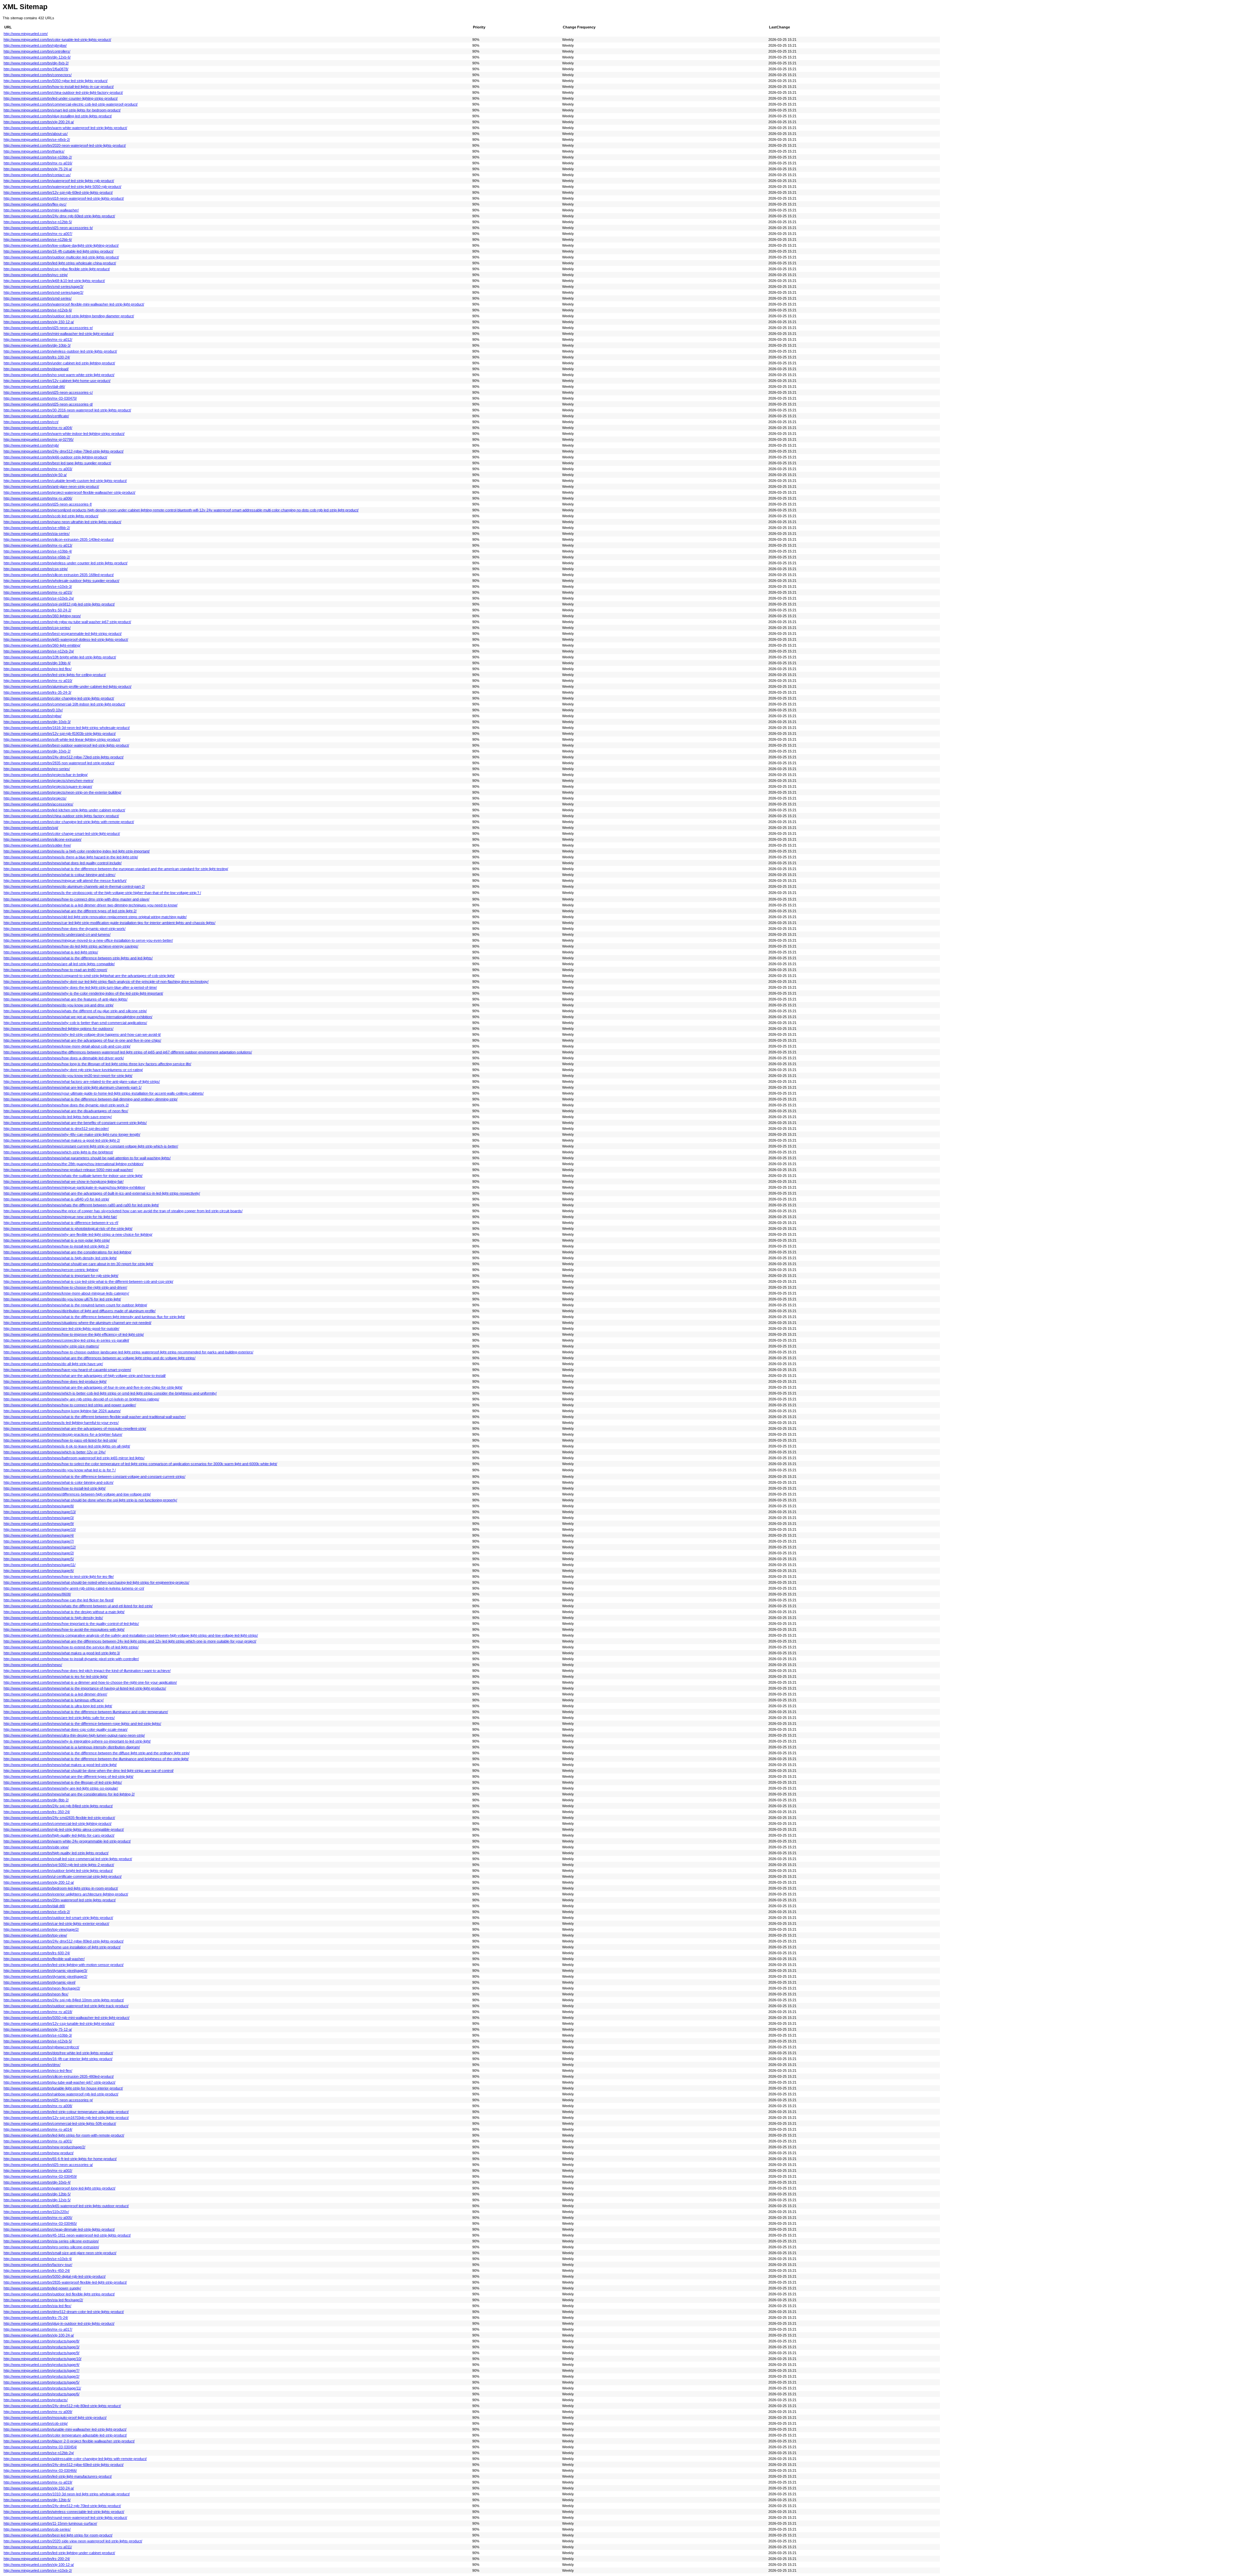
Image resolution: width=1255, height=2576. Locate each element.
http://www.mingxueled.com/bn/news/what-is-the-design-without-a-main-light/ (64, 1612)
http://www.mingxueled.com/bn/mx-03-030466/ (40, 2470)
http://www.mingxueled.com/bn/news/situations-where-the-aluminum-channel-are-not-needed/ (77, 1323)
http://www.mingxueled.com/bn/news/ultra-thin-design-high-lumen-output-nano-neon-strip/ (74, 1735)
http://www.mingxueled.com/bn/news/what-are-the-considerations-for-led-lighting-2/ (69, 1794)
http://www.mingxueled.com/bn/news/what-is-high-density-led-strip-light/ (60, 1258)
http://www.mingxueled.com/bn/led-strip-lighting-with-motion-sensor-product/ (64, 1965)
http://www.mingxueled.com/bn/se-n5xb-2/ (37, 1912)
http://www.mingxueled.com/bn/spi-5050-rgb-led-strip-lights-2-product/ (59, 1865)
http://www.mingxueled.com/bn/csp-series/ (37, 628)
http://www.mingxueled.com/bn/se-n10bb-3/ (38, 2035)
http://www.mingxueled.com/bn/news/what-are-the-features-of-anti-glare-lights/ (66, 999)
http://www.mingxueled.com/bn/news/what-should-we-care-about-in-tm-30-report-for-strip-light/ (78, 1264)
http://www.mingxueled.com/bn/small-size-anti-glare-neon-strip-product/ (60, 2253)
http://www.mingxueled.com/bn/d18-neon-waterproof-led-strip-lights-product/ (64, 198)
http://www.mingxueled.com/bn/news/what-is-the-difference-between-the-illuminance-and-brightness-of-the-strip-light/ (96, 1759)
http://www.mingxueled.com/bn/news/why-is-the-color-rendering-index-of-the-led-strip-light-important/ (83, 993)
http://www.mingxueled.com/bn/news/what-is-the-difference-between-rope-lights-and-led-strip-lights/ (82, 1724)
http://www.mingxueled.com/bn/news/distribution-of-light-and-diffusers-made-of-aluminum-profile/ (80, 1311)
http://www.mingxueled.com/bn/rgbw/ (33, 716)
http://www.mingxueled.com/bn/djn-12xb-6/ (37, 57)
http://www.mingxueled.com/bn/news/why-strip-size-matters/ (51, 1346)
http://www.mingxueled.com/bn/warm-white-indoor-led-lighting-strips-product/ (64, 434)
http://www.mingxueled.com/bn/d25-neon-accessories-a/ (48, 2165)
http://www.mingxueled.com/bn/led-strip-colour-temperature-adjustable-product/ (66, 2112)
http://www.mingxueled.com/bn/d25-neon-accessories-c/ (48, 392)
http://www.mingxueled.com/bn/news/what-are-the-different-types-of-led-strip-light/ (68, 1776)
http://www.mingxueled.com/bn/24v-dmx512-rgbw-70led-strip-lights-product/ (64, 451)
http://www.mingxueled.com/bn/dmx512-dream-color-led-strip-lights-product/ (64, 2312)
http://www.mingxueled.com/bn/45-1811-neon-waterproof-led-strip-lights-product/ (67, 2235)
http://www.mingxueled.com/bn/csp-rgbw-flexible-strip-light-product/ (57, 269)
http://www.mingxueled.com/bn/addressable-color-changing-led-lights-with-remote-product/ (75, 2459)
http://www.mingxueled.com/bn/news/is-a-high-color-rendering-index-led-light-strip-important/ (77, 851)
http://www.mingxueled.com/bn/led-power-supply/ (42, 2288)
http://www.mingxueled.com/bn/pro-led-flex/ (38, 669)
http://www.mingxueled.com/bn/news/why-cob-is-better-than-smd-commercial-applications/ (75, 1023)
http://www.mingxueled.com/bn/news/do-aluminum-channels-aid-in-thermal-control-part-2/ (74, 886)
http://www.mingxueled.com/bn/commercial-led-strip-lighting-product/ (58, 1824)
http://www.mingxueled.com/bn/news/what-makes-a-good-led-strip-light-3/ (62, 1653)
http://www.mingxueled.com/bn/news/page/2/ (39, 1553)
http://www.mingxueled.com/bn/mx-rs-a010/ (38, 681)
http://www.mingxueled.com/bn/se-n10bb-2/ (38, 157)
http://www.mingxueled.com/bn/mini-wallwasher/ (41, 210)
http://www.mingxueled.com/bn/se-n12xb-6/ (38, 310)
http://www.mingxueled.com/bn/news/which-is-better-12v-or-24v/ (55, 1452)
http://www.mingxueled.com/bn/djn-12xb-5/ (37, 2200)
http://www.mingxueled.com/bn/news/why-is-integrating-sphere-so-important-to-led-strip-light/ (77, 1741)
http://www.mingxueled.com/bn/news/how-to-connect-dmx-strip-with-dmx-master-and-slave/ (76, 899)
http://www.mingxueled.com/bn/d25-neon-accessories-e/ (48, 328)
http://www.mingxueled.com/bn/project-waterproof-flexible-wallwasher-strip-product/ (69, 492)
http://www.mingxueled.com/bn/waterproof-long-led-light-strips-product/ (59, 2188)
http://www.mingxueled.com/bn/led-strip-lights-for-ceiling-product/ (55, 675)
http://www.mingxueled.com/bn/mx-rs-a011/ (38, 2547)
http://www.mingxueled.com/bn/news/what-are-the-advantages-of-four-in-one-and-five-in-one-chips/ (82, 1040)
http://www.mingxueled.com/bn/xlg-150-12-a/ (39, 322)
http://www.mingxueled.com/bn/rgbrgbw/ (35, 45)
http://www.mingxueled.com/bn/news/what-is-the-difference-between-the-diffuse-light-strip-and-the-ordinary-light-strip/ (97, 1753)
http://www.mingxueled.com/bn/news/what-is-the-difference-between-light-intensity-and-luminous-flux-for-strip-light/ (94, 1317)
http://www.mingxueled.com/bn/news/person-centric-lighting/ (51, 1270)
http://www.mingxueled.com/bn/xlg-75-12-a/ (38, 2029)
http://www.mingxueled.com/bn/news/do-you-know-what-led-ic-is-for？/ (60, 1470)
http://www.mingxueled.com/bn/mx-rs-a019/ (38, 2482)
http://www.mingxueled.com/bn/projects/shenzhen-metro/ (49, 781)
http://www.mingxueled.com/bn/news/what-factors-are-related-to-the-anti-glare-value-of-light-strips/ (82, 1082)
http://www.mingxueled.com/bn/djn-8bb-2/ (36, 1800)
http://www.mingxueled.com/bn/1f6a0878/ (36, 69)
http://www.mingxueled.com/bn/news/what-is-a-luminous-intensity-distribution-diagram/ (72, 1747)
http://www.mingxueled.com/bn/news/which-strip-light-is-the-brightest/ (58, 1152)
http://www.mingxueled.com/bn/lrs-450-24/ (37, 2271)
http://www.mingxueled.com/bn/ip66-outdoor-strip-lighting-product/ (55, 457)
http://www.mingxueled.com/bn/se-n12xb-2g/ (39, 651)
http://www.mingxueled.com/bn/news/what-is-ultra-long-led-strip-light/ (58, 1706)
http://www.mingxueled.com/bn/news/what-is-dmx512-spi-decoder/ (56, 1129)
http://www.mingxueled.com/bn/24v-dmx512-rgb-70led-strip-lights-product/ (62, 2506)
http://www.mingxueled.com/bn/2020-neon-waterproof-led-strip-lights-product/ (65, 145)
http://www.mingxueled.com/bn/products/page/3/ (42, 2347)
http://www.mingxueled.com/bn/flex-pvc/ (35, 204)
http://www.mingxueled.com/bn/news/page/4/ (39, 1535)
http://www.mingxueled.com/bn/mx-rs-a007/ (38, 234)
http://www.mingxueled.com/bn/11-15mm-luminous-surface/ (50, 2523)
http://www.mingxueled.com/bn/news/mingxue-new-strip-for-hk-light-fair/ (60, 1217)
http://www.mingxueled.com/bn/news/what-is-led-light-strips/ (51, 952)
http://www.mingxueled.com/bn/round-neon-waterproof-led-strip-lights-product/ (65, 2518)
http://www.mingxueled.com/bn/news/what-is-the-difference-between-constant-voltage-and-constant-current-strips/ (94, 1477)
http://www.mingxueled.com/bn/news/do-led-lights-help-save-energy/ (58, 1117)
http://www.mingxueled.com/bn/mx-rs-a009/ (38, 2412)
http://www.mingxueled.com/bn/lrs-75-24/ (36, 2318)
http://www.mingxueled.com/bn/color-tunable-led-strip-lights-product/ (57, 40)
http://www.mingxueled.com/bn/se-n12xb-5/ (38, 2041)
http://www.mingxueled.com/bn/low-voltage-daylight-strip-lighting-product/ (61, 245)
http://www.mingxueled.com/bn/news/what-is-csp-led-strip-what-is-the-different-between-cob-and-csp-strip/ (88, 1281)
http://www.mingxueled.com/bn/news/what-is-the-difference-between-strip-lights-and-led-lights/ (78, 958)
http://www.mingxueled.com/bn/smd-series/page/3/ (43, 287)
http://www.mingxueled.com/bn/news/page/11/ (40, 1565)
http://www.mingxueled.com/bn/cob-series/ (37, 2529)
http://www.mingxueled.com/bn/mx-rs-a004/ (38, 428)
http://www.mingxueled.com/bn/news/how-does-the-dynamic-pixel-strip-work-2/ (66, 1105)
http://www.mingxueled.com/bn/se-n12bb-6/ (38, 239)
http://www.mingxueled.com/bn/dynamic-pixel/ (40, 1982)
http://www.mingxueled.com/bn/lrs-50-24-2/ (37, 610)
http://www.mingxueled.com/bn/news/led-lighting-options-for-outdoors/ (59, 1029)
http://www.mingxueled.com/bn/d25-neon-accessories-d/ (48, 404)
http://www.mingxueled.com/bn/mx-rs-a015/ (38, 592)
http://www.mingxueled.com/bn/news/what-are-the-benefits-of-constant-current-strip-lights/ (75, 1123)
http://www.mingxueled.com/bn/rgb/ (31, 445)
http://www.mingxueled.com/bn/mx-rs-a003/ (38, 469)
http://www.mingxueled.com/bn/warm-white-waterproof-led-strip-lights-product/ (65, 128)
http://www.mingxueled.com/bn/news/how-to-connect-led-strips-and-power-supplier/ (70, 1405)
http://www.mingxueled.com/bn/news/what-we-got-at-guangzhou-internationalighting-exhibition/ (78, 1017)
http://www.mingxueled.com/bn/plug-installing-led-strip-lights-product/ (58, 116)
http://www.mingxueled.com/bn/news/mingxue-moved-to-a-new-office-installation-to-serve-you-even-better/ (88, 940)
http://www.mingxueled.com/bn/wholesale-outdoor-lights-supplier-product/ (61, 581)
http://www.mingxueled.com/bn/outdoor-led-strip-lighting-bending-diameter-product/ (69, 316)
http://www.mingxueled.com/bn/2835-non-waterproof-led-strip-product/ (59, 763)
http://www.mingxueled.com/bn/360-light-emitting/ (42, 645)
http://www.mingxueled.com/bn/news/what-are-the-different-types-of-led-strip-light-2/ (70, 911)
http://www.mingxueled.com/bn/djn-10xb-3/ (37, 722)
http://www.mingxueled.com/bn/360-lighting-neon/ (42, 616)
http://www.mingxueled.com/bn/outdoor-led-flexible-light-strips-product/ (59, 2294)
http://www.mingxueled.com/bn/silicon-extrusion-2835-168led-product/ (59, 575)
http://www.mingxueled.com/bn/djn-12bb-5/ (37, 2194)
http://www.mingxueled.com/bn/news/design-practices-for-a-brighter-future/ (63, 1434)
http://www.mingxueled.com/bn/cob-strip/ (36, 2423)
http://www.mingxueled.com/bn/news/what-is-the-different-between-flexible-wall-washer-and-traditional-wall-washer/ (95, 1417)
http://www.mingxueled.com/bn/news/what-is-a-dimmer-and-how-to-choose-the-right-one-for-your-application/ (90, 1682)
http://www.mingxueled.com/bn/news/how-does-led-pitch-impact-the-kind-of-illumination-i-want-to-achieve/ (87, 1671)
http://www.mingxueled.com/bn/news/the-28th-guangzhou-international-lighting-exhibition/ (74, 1164)
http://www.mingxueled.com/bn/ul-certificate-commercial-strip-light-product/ (63, 1876)
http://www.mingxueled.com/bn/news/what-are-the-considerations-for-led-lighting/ (67, 1252)
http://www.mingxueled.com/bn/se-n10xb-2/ (38, 2570)
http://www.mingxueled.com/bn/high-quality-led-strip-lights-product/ (56, 1853)
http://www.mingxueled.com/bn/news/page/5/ (39, 1559)
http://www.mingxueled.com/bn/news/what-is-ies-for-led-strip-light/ (56, 1676)
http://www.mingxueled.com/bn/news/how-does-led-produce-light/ (55, 1381)
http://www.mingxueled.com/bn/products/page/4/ (42, 2365)
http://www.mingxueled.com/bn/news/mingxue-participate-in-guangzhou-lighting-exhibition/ (74, 1187)
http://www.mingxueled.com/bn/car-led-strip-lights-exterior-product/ (56, 1924)
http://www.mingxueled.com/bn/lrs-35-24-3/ (37, 692)
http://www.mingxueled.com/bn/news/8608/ (37, 1594)
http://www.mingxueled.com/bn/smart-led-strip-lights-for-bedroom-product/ (62, 110)
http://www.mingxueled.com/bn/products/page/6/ (42, 2394)
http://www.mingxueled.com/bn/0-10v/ (33, 710)
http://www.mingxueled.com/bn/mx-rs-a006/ (38, 498)
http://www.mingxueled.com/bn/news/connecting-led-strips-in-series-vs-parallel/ (66, 1340)
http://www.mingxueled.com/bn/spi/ (31, 828)
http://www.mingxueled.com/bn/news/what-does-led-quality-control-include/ (63, 863)
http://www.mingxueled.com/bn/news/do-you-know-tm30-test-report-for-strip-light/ (68, 1076)
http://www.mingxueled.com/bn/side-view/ (36, 1847)
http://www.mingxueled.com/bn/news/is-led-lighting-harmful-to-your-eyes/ (61, 1423)
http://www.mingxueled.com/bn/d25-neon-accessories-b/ (48, 228)
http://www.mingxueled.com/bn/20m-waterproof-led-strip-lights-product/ (60, 1900)
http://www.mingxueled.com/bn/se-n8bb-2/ (37, 528)
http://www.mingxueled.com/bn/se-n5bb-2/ (37, 557)
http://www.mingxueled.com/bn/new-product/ (39, 2153)
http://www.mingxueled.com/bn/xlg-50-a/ (35, 475)
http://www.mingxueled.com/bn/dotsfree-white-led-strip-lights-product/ (58, 2053)
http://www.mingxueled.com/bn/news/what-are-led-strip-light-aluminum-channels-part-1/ (73, 1087)
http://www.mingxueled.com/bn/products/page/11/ (42, 2388)
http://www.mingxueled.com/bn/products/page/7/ (42, 2370)
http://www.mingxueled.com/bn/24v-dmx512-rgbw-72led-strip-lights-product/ (64, 757)
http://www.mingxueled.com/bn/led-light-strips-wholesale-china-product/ (60, 263)
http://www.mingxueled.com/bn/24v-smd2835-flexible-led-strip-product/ (59, 1818)
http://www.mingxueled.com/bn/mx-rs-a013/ (38, 545)
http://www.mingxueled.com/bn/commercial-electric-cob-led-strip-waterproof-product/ (71, 104)
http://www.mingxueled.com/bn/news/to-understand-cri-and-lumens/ (57, 934)
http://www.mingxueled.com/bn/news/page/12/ (40, 1547)
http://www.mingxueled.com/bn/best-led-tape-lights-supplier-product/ (57, 463)
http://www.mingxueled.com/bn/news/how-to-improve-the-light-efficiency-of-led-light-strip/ (74, 1334)
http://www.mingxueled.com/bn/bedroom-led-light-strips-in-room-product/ (61, 1888)
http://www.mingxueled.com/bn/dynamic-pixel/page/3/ (45, 1971)
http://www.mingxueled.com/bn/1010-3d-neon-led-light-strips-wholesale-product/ (67, 2494)
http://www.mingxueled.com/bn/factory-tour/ (38, 2265)
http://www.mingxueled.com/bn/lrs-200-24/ (37, 2559)
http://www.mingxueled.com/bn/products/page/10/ (42, 2359)
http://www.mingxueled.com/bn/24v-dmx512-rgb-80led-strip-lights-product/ (62, 2406)
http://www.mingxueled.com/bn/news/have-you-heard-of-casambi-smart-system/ (67, 1370)
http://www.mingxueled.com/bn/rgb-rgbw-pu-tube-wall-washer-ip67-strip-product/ (67, 622)
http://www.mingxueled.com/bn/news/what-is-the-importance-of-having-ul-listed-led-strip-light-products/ (85, 1688)
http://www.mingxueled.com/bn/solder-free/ (37, 845)
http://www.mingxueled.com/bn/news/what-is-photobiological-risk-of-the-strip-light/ (68, 1229)
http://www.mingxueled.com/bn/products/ (36, 2400)
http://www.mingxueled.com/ (26, 34)
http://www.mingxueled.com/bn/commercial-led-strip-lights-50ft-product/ (60, 2123)
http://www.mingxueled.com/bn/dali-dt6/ (34, 387)
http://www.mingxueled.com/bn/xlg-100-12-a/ (39, 2565)
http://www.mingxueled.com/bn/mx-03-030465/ (40, 2223)
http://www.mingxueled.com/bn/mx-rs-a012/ (38, 339)
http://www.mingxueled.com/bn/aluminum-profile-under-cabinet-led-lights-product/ (67, 686)
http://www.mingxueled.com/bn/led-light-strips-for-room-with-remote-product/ (64, 2135)
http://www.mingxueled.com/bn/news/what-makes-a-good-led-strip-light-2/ (62, 1140)
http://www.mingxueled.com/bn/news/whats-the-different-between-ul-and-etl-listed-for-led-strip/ (78, 1606)
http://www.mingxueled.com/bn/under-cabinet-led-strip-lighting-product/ (59, 363)
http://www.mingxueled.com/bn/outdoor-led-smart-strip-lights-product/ (58, 1918)
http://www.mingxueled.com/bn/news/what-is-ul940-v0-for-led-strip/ (56, 1199)
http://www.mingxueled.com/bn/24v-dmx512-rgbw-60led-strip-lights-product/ (64, 2465)
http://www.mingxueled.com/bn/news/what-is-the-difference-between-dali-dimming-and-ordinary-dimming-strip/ (91, 1099)
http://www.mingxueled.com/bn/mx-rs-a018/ (38, 2012)
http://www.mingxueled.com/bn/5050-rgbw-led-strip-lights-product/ (56, 81)
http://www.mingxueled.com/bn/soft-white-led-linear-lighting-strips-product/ (62, 739)
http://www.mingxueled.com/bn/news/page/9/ (39, 1524)
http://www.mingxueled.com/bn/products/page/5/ (42, 2382)
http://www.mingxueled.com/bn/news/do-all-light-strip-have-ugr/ (53, 1364)
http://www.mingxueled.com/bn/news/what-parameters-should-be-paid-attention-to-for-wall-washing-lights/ (87, 1158)
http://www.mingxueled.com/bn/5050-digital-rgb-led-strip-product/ (55, 2276)
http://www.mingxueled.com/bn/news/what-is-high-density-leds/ (53, 1618)
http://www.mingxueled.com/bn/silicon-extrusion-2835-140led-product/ (59, 539)
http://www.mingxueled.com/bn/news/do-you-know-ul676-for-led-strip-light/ (62, 1299)
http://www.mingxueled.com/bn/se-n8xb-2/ (37, 140)
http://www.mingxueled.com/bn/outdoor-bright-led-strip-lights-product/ (58, 1871)
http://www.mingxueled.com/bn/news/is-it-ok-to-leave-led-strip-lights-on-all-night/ (67, 1446)
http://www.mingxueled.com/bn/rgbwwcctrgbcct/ (41, 2047)
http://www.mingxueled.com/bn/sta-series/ (37, 534)
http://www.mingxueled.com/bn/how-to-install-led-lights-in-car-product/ (59, 87)
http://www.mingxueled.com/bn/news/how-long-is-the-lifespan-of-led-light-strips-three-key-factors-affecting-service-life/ (97, 1064)
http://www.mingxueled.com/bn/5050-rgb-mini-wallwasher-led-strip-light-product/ (67, 2018)
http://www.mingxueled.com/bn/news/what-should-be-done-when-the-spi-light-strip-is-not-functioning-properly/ (90, 1500)
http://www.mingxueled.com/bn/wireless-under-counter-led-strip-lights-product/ (66, 563)
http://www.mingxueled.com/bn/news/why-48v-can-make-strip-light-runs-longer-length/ (72, 1134)
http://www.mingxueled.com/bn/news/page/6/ (39, 1571)
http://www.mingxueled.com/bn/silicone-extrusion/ (42, 839)
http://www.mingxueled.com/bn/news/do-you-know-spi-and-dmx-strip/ (59, 1005)
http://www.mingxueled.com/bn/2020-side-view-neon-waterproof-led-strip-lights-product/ (73, 2541)
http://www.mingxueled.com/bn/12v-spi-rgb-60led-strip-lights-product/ (58, 192)
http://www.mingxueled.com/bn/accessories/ (38, 804)
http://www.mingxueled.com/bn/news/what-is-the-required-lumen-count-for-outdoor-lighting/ (75, 1305)
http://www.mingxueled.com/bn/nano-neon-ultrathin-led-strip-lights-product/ (62, 522)
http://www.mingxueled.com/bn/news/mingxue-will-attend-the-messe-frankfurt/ (65, 881)
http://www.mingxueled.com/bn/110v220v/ (36, 2212)
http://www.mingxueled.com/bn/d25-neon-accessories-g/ (48, 2100)
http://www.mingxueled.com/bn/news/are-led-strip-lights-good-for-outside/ (61, 1329)
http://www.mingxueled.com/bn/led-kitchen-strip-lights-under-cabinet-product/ (64, 810)
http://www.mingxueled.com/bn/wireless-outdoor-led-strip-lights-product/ (60, 351)
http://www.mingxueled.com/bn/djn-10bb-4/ (37, 663)
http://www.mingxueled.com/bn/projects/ (35, 798)
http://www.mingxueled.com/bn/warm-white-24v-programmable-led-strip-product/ (67, 1841)
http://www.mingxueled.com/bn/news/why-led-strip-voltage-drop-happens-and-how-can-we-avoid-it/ (82, 1034)
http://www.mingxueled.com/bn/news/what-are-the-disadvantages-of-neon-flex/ (66, 1111)
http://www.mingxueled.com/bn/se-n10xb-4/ (38, 2259)
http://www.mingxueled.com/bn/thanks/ (34, 151)
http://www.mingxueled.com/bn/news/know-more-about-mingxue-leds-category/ (66, 1293)
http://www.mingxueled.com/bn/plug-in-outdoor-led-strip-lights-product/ (59, 2323)
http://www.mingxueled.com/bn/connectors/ (38, 75)
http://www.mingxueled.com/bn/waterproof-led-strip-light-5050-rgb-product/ (62, 187)
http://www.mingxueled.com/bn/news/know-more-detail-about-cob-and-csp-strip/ (67, 1046)
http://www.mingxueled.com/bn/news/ (33, 1665)
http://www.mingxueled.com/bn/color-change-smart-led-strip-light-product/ (62, 834)
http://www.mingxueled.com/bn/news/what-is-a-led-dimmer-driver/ (55, 1694)
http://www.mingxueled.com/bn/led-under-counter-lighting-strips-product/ (61, 98)
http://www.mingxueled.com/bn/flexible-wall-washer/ (44, 1959)
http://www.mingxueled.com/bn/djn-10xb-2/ (37, 751)
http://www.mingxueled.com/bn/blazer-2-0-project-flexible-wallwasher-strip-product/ (69, 2441)
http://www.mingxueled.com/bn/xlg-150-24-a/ (39, 2488)
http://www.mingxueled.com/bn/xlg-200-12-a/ (39, 1882)
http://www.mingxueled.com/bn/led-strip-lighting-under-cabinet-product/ (59, 2553)
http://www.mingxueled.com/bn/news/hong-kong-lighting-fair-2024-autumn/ (62, 1411)
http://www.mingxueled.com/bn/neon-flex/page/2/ (42, 1988)
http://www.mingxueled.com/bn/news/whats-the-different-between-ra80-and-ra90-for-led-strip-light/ (81, 1205)
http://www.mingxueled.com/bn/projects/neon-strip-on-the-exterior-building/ (62, 792)
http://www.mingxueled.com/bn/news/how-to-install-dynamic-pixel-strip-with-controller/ (71, 1659)
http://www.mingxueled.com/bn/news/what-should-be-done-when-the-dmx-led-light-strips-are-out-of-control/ (89, 1771)
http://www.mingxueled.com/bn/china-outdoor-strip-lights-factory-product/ (61, 816)
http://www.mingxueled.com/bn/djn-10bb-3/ (37, 345)
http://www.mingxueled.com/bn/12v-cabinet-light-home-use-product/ (57, 381)
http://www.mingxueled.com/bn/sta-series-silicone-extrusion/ (51, 2241)
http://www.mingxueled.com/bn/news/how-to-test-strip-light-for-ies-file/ (59, 1577)
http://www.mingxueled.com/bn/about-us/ (36, 134)
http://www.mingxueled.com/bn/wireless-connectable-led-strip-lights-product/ (64, 2512)
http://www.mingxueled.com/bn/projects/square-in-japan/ (48, 786)
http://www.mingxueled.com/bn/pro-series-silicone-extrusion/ (51, 2247)
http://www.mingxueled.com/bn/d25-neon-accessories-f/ (48, 504)
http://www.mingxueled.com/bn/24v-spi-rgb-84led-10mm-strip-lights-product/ (64, 2000)
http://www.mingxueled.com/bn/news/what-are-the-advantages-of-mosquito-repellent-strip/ (75, 1428)
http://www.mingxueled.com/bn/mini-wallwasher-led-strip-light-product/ (59, 334)
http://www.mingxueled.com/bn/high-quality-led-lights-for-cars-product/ (59, 1835)
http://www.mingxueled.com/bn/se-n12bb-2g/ (39, 2453)
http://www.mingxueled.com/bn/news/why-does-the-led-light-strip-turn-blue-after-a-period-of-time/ (80, 987)
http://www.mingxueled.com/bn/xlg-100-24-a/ (39, 2335)
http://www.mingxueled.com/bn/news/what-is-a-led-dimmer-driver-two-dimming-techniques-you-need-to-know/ (91, 905)
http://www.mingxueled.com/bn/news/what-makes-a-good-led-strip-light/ (60, 1765)
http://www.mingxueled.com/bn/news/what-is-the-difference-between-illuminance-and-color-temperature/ (86, 1712)
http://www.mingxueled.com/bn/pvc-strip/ (36, 275)
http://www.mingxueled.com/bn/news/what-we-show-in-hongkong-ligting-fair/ (64, 1181)
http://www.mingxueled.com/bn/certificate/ (36, 416)
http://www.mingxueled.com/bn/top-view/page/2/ (41, 1929)
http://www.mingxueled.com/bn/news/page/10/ (40, 1529)
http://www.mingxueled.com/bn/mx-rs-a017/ (38, 2329)
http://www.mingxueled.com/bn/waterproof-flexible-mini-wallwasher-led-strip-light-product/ (74, 304)
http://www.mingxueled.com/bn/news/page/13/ (40, 1512)
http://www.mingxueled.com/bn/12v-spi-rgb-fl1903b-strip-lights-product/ (60, 734)
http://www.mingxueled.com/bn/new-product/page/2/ (44, 2147)
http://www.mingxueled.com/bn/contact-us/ (37, 175)
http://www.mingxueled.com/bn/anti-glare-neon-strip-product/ (51, 487)
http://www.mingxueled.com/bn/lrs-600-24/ (37, 1953)
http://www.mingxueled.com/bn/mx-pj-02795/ (39, 439)
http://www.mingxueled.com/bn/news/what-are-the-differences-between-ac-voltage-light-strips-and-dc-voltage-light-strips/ (100, 1358)
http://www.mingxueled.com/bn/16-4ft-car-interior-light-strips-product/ (58, 2059)
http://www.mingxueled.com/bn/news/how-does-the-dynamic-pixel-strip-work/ (65, 929)
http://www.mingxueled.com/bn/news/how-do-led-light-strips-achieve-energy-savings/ (71, 946)
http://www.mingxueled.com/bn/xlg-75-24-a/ (38, 169)
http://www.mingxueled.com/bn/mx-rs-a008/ (38, 2106)
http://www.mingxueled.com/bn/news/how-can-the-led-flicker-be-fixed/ (59, 1600)
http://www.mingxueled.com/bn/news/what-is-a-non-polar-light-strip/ (57, 1240)
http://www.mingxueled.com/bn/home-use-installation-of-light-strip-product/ (62, 1947)
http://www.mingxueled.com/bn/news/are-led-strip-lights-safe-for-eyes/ (59, 1718)
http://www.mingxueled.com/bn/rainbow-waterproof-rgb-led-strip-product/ (61, 2094)
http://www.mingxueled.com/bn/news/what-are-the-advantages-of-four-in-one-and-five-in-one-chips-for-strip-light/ (93, 1387)
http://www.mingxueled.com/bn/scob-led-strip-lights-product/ (51, 516)
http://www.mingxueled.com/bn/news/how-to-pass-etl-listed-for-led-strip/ (60, 1440)
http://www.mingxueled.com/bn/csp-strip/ (36, 569)
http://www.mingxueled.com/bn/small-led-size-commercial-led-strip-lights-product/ (68, 1859)
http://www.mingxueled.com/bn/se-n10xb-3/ (38, 586)
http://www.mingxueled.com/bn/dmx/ (32, 2065)
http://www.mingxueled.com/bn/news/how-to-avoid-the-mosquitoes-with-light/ (64, 1629)
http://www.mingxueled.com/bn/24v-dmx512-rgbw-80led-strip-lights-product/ (64, 1941)
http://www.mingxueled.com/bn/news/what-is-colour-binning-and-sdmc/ (59, 875)
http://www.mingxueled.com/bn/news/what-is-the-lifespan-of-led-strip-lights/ (63, 1782)
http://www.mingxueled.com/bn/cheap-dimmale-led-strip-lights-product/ (59, 2229)
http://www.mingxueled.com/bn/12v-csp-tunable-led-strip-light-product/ (59, 2023)
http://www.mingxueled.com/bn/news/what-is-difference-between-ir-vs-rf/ (61, 1223)
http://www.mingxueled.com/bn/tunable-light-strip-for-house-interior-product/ (63, 2088)
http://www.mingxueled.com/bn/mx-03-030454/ (40, 2447)
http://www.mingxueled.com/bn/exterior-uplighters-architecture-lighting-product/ (66, 1894)
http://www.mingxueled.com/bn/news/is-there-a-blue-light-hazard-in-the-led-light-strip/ (71, 857)
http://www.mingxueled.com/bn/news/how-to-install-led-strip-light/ (55, 1488)
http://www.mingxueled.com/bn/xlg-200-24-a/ (39, 122)
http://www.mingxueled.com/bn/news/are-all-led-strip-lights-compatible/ (59, 964)
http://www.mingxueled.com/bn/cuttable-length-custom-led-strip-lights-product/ (65, 481)
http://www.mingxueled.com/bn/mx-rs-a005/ (38, 2218)
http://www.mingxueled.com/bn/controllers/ (37, 51)
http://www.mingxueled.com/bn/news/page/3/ (39, 1518)
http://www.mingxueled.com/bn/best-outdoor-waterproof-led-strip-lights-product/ (66, 745)
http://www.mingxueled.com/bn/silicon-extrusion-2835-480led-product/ (59, 2076)
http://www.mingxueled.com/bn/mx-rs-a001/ (38, 2141)
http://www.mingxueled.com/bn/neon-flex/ (36, 1994)
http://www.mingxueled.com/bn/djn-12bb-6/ (37, 2500)
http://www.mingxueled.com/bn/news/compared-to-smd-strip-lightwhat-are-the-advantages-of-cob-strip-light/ (89, 976)
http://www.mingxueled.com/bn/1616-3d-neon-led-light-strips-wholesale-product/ (67, 728)
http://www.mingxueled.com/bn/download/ (36, 369)
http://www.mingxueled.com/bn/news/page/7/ (39, 1541)
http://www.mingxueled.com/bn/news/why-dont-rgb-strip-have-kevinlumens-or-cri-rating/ (73, 1070)
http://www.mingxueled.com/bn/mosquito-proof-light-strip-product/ (55, 2418)
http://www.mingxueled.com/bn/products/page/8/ (42, 2341)
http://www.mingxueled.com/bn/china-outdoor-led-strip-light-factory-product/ (63, 92)
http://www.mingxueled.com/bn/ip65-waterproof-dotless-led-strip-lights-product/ (66, 639)
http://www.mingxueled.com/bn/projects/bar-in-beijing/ (46, 775)
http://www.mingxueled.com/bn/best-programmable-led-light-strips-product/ (63, 634)
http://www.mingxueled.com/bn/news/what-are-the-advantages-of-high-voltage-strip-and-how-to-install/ (85, 1376)
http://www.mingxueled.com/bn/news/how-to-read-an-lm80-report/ (55, 970)
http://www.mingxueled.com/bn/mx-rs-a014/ (38, 2129)
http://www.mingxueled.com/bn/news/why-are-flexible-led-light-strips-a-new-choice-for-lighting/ (78, 1234)
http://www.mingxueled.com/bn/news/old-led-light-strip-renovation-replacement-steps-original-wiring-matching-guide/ (95, 917)
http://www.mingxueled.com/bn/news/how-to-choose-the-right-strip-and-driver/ (65, 1287)
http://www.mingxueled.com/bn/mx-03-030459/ (40, 2176)
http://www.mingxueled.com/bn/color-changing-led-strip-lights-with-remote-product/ (69, 822)
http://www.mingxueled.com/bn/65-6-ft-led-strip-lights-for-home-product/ (60, 2159)
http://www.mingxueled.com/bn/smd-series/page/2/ (43, 292)
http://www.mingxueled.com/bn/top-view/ (35, 1935)
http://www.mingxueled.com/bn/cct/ (31, 422)
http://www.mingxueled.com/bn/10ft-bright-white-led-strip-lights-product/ (60, 657)
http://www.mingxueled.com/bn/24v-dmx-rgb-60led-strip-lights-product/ (59, 216)
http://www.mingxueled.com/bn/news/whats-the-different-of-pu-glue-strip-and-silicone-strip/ (75, 1011)
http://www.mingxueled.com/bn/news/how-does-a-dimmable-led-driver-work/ (64, 1058)
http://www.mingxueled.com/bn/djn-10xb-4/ (37, 2182)
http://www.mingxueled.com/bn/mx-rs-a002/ (38, 2171)
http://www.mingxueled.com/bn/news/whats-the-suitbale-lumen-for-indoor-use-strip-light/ (73, 1176)
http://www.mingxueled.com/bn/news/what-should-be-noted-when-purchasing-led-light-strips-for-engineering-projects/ (96, 1582)
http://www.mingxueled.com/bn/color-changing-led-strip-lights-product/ (59, 698)
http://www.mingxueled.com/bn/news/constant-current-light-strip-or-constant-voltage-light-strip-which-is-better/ (91, 1146)
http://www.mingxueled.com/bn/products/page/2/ (42, 2376)
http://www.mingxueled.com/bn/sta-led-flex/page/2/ (43, 2300)
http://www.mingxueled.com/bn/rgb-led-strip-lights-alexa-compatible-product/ (64, 1829)
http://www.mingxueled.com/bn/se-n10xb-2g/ (39, 598)
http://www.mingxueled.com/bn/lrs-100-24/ (37, 357)
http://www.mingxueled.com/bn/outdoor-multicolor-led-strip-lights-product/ (61, 257)
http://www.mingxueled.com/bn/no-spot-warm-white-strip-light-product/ (59, 375)
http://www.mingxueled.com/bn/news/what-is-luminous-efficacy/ (54, 1700)
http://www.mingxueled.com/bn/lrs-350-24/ (37, 1812)
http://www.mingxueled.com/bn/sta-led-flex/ (37, 2306)
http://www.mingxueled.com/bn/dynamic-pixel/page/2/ (45, 1976)
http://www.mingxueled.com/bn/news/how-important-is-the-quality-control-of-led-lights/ (71, 1624)
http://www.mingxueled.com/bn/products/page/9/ (42, 2353)
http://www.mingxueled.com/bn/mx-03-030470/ (40, 398)
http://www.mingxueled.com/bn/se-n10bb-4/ (38, 551)
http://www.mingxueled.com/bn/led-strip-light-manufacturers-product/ (58, 2476)
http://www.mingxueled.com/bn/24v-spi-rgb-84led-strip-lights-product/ (58, 1806)
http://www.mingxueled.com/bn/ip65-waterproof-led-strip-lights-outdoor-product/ (66, 2206)
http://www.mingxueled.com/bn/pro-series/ (37, 769)
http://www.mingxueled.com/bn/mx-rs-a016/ (38, 163)
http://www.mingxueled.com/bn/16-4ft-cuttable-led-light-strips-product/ (59, 251)
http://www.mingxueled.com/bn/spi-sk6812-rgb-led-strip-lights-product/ (59, 604)
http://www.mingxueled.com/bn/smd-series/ (38, 298)
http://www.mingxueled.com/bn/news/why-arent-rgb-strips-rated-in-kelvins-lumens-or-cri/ (74, 1588)
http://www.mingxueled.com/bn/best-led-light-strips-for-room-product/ (58, 2535)
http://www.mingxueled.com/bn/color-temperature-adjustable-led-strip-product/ (65, 2435)
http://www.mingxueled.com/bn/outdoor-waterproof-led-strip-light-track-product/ (66, 2006)
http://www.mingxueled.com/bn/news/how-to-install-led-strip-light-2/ (56, 1246)
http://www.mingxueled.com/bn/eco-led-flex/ (38, 2071)
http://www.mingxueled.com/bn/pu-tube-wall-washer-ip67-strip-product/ (59, 2082)
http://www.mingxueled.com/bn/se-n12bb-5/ (38, 222)
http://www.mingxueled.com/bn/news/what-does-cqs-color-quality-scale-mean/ (66, 1729)
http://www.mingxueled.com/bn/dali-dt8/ (34, 1906)
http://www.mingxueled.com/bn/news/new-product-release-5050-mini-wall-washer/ (68, 1170)
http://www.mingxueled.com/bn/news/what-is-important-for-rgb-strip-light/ (61, 1276)
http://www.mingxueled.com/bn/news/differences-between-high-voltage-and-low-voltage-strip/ (77, 1494)
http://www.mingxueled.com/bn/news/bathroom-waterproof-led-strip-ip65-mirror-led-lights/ (74, 1458)
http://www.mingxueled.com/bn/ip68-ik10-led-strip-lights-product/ (54, 281)
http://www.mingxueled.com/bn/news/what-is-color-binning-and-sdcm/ (59, 1482)
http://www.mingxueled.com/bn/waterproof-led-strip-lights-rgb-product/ (59, 181)
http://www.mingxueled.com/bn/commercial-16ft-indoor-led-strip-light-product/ (64, 704)
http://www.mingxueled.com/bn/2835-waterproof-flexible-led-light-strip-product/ (65, 2282)
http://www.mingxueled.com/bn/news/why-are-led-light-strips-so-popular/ (61, 1788)
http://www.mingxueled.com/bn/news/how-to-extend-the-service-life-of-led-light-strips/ (71, 1647)
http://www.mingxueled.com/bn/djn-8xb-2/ (36, 63)
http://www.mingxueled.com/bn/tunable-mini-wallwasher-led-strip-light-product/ (65, 2429)
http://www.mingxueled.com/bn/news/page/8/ (39, 1506)
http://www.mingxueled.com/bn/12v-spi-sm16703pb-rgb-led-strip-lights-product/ (66, 2118)
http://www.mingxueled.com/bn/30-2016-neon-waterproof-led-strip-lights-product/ (67, 410)
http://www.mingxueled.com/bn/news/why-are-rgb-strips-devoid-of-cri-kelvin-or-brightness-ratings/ (81, 1399)
